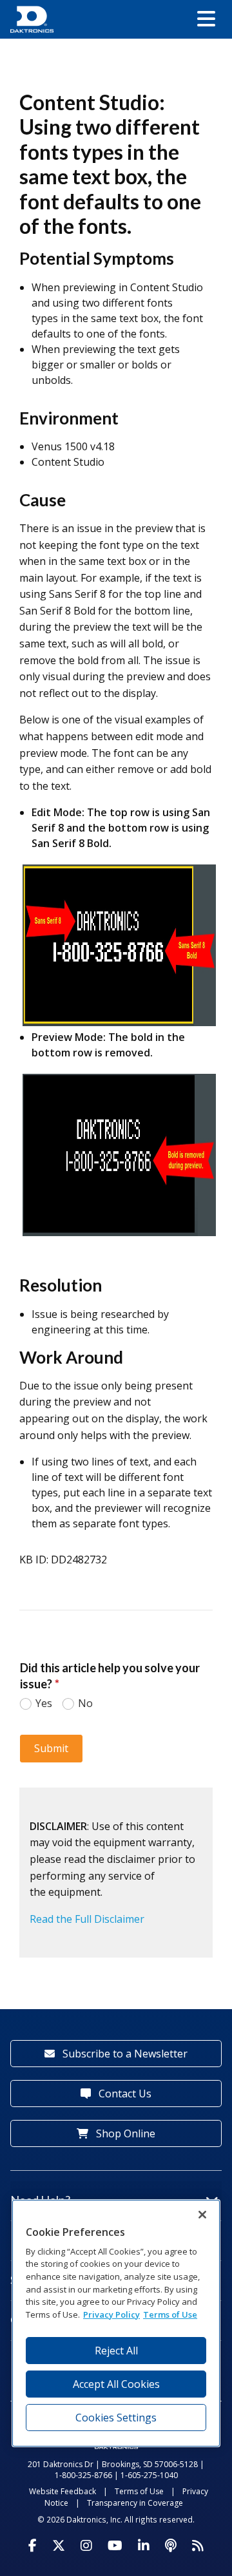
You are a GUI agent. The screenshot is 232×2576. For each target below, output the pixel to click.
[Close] (202, 2215)
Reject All (116, 2351)
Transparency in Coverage (135, 2503)
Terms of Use (139, 2491)
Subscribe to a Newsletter (124, 2054)
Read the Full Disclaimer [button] (87, 1919)
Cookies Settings (116, 2418)
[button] (206, 19)
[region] (116, 2323)
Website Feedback (63, 2491)
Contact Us (124, 2094)
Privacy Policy (111, 2314)
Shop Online (124, 2133)
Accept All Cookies (116, 2384)
